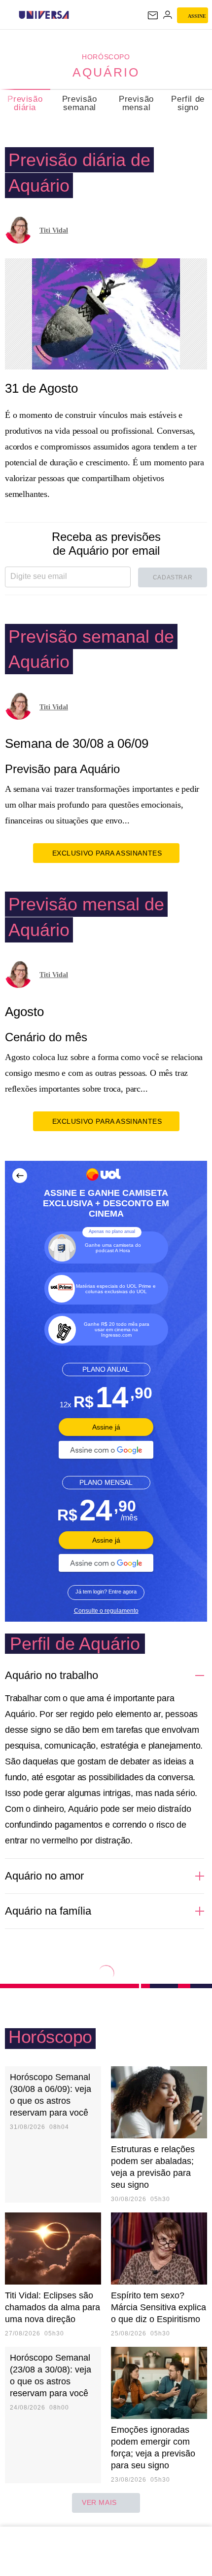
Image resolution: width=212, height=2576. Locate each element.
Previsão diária (25, 103)
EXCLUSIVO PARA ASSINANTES (107, 853)
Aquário (106, 72)
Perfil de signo (188, 103)
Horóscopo (106, 57)
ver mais (99, 2502)
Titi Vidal (54, 230)
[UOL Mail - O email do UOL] (153, 15)
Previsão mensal (136, 103)
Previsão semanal (80, 103)
